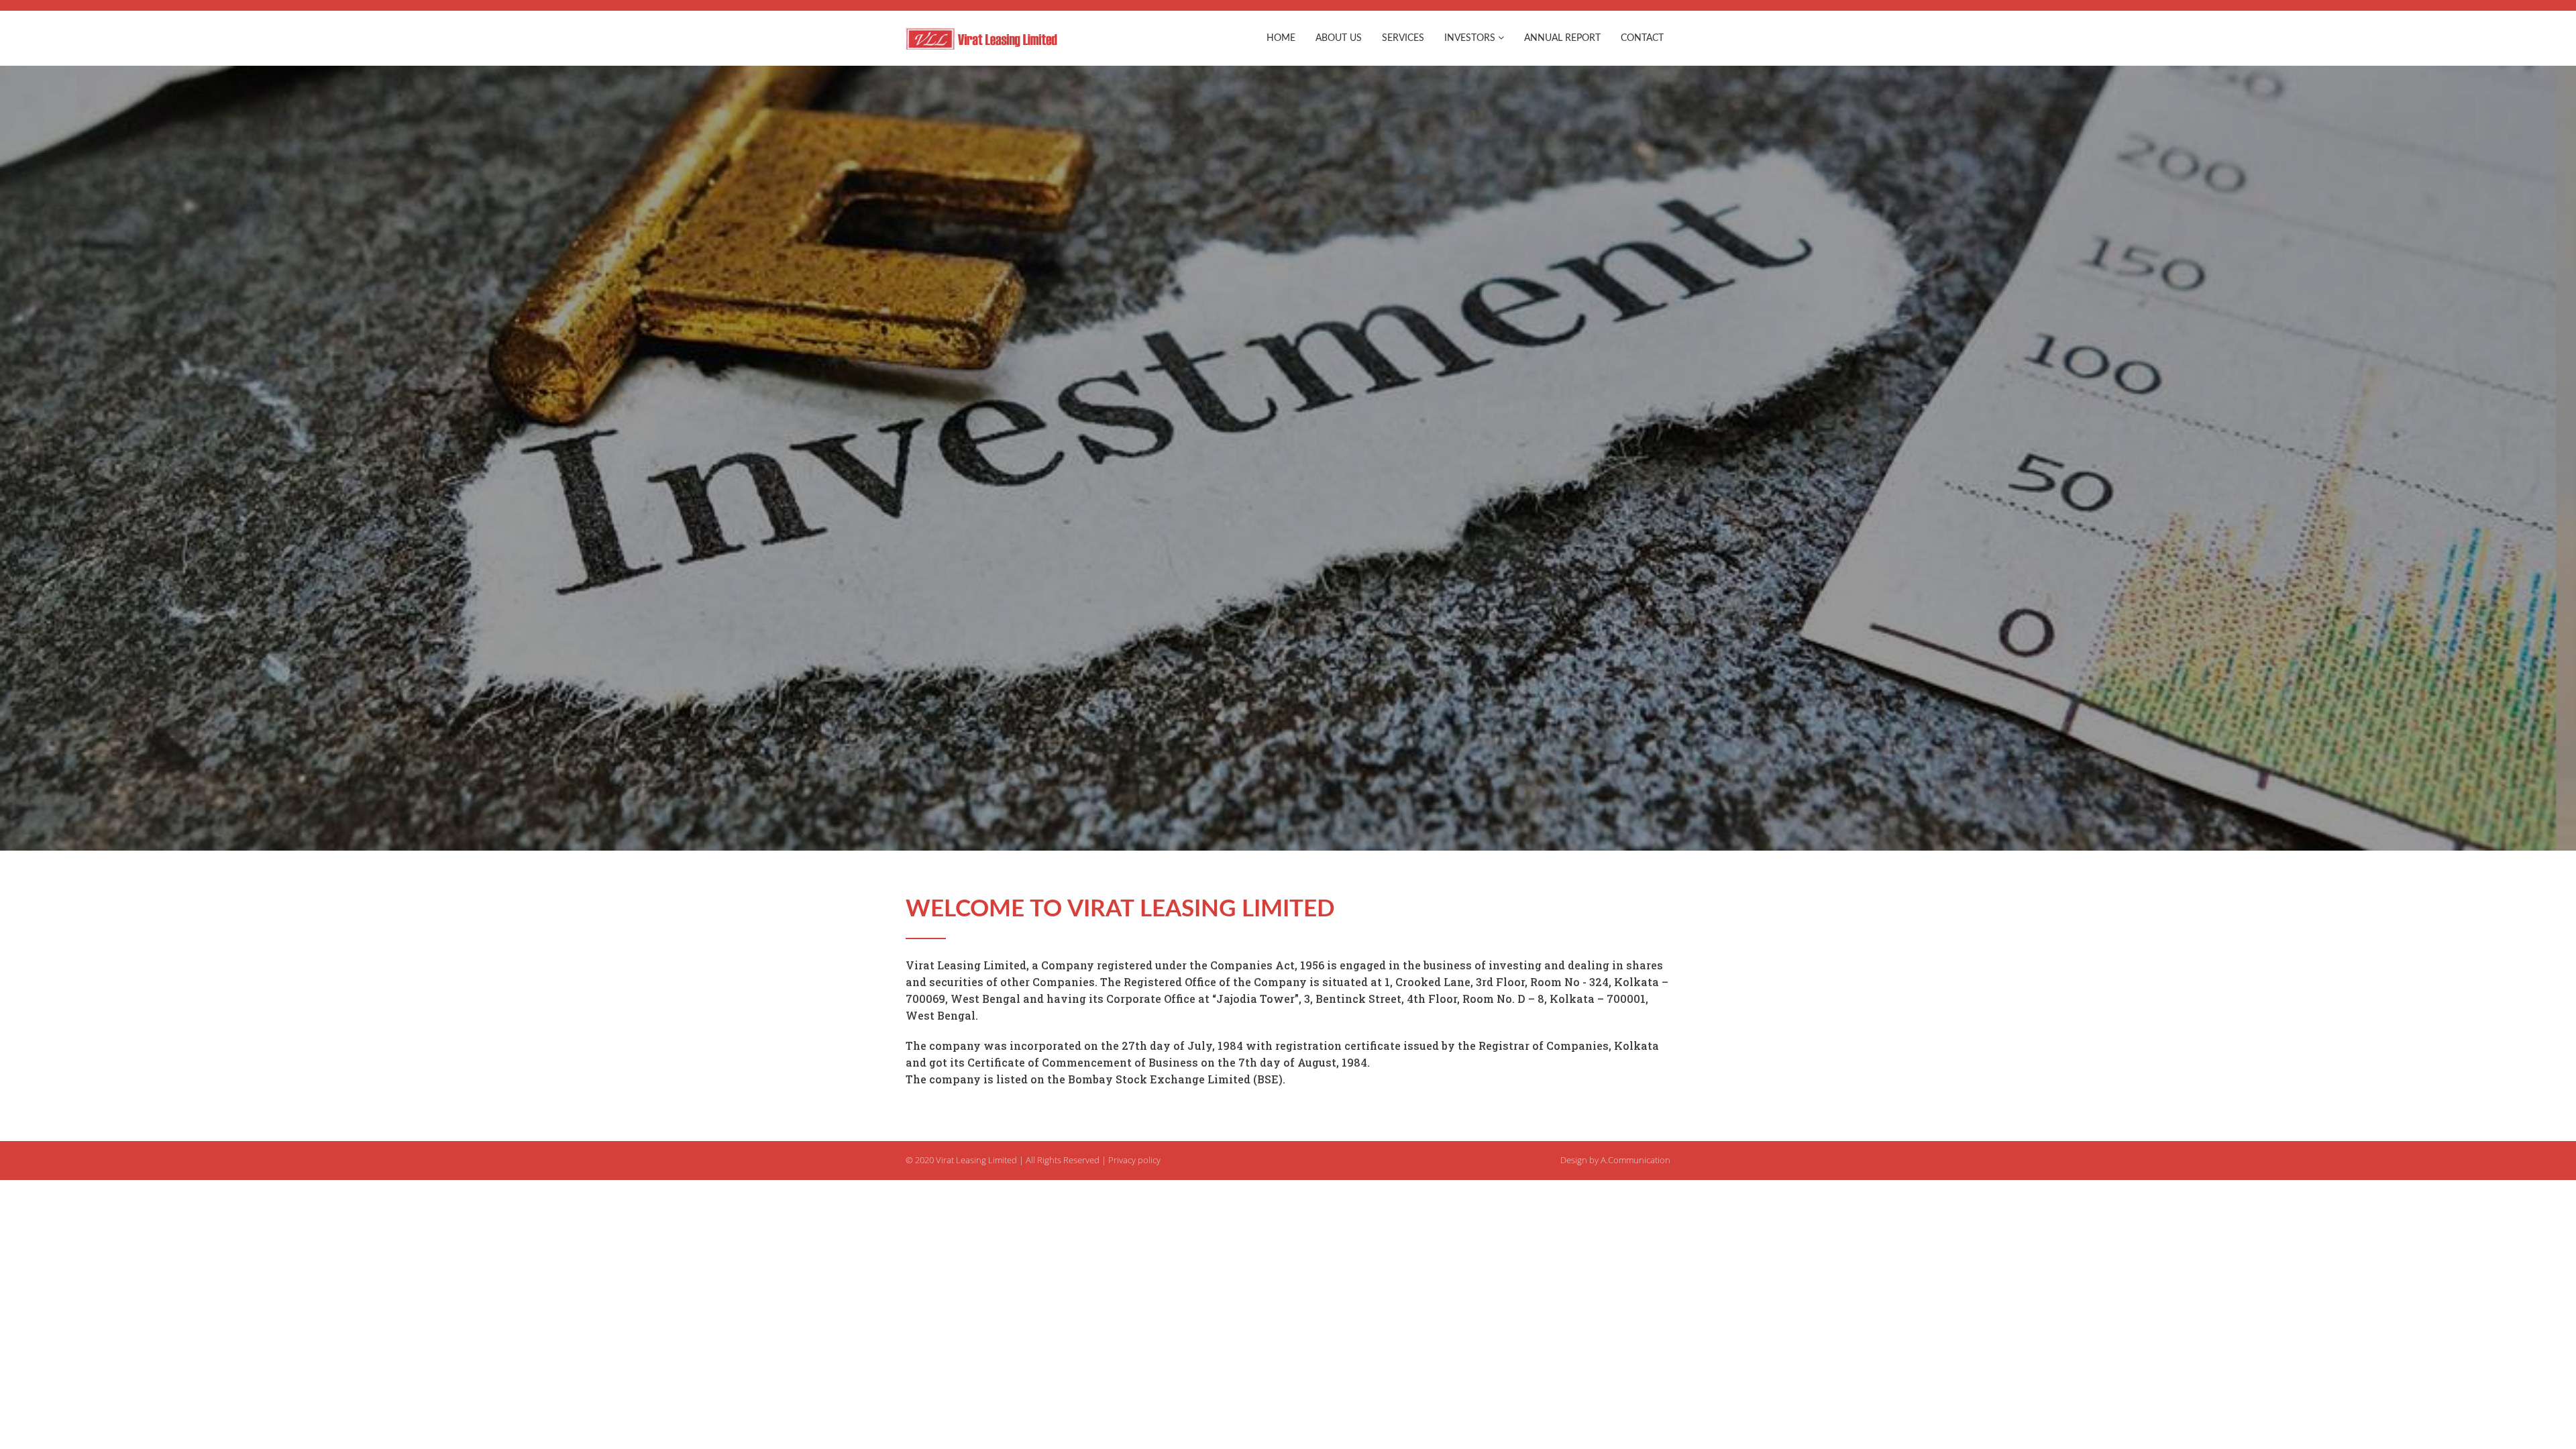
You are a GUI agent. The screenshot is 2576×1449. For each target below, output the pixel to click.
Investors (1471, 38)
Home (1281, 38)
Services (1403, 38)
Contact (1642, 38)
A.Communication (1635, 1160)
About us (1339, 38)
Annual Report (1562, 38)
